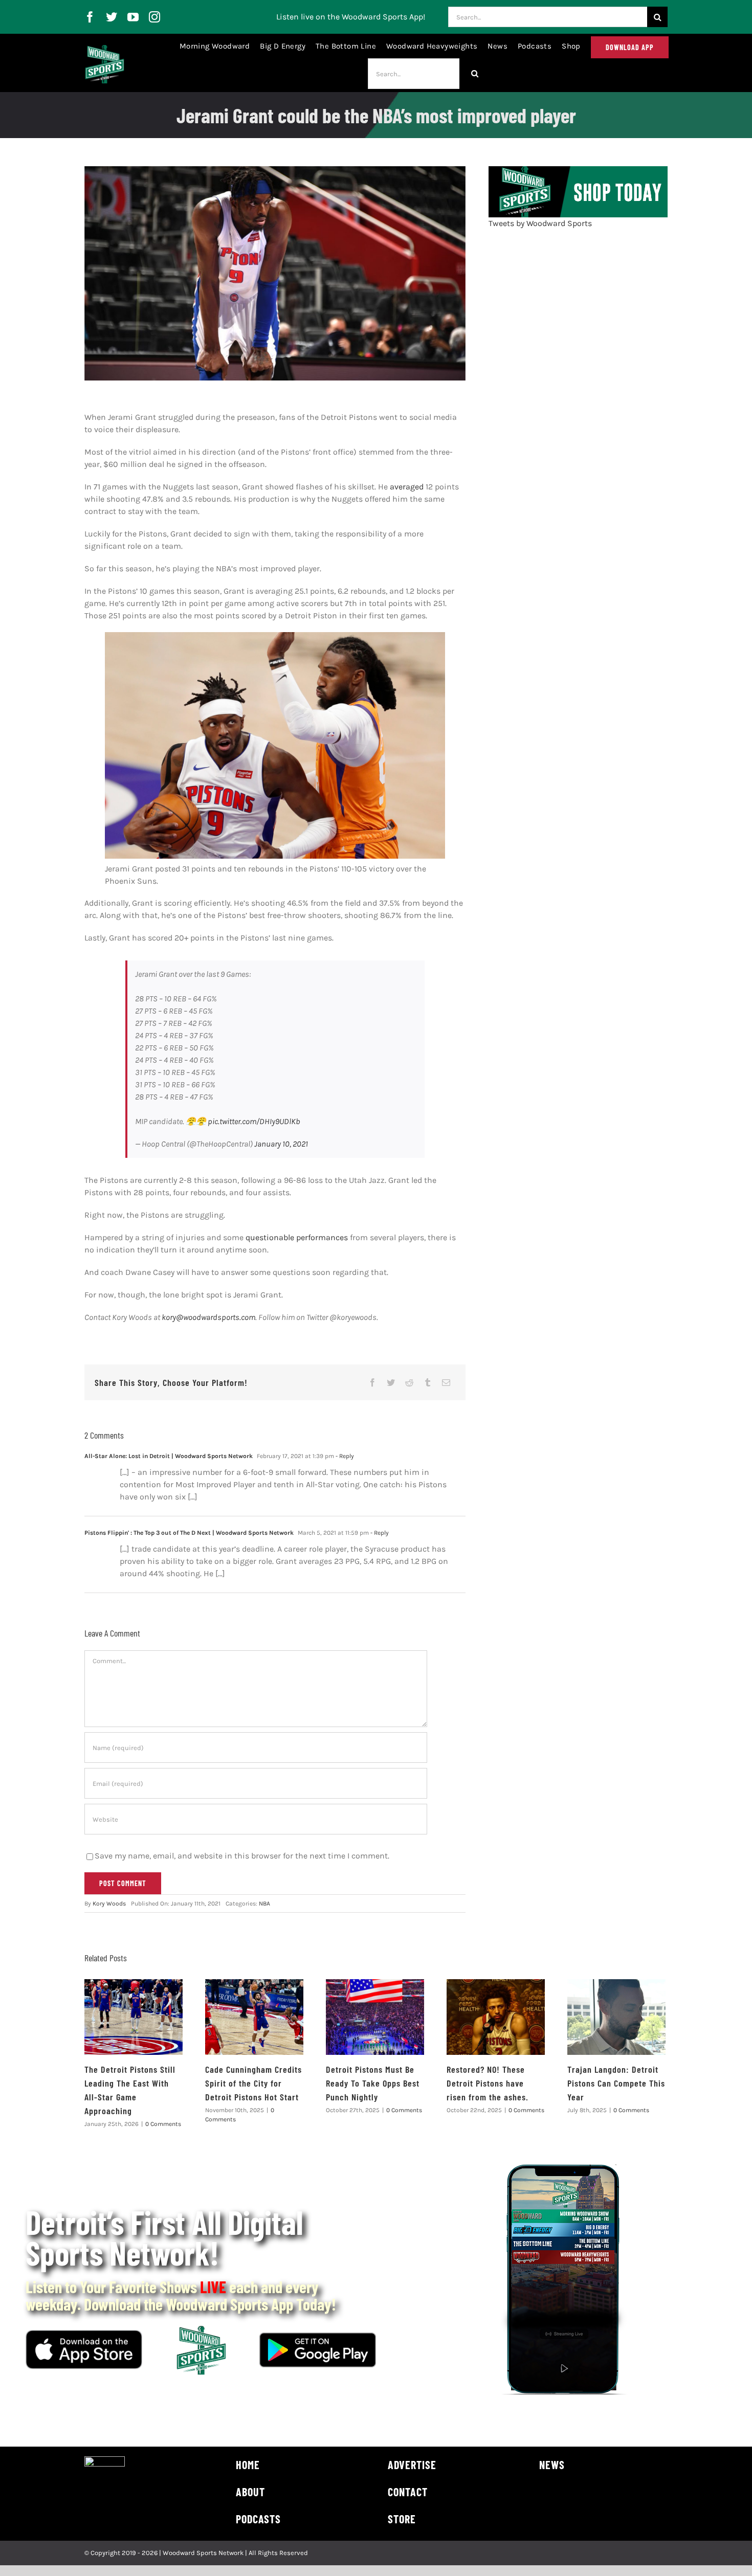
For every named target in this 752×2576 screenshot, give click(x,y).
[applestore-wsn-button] (84, 2334)
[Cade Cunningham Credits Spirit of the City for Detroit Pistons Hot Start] (254, 2017)
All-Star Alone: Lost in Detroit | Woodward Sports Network (169, 1456)
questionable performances (298, 1237)
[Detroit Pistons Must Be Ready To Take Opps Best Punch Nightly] (375, 2017)
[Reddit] (409, 1382)
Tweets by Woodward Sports (540, 223)
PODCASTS (258, 2519)
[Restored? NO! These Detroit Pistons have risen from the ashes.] (496, 2017)
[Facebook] (372, 1382)
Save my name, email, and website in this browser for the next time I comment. (242, 1856)
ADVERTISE (412, 2465)
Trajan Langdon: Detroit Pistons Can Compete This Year (616, 2083)
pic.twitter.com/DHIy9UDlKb (254, 1121)
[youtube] (133, 17)
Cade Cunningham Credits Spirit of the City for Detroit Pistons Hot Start (253, 2083)
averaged (407, 487)
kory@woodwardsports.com (208, 1317)
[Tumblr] (428, 1382)
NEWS (552, 2465)
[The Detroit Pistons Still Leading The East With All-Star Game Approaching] (134, 2017)
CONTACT (408, 2492)
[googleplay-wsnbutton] (318, 2336)
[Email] (446, 1382)
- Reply (344, 1456)
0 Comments (163, 2124)
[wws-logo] (105, 49)
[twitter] (112, 17)
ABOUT (250, 2492)
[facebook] (90, 17)
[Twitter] (391, 1382)
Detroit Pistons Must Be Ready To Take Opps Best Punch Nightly (373, 2083)
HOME (248, 2465)
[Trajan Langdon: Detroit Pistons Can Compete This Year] (616, 2017)
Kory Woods (109, 1903)
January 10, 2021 (281, 1144)
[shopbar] (578, 170)
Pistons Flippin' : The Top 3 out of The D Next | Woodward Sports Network (189, 1533)
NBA (264, 1903)
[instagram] (154, 17)
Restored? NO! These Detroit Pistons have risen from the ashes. (488, 2083)
